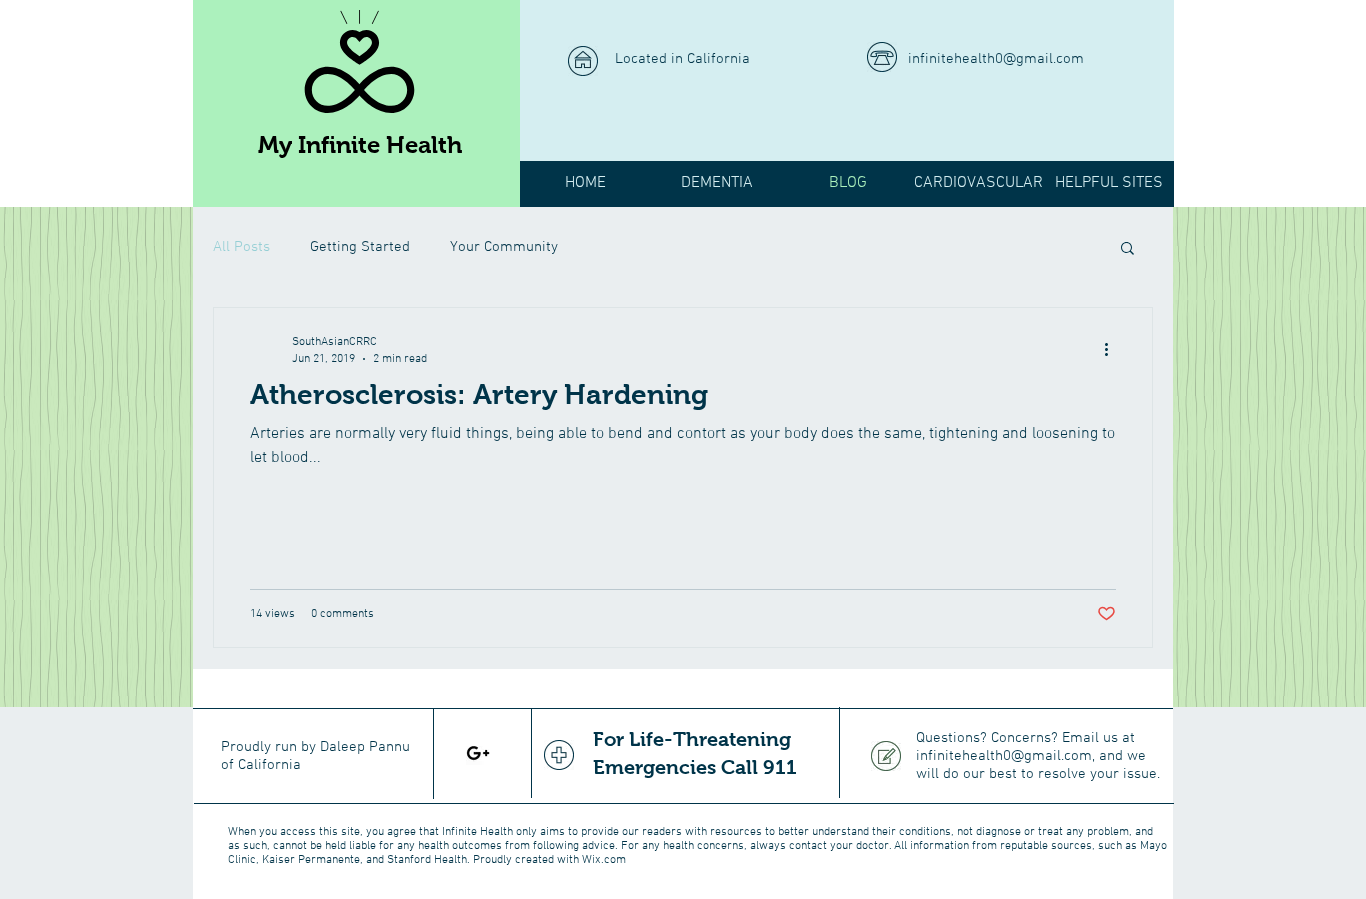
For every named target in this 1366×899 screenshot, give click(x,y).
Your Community (504, 247)
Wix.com (604, 860)
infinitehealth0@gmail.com (996, 59)
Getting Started (360, 247)
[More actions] (1113, 349)
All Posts (241, 247)
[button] (1127, 249)
